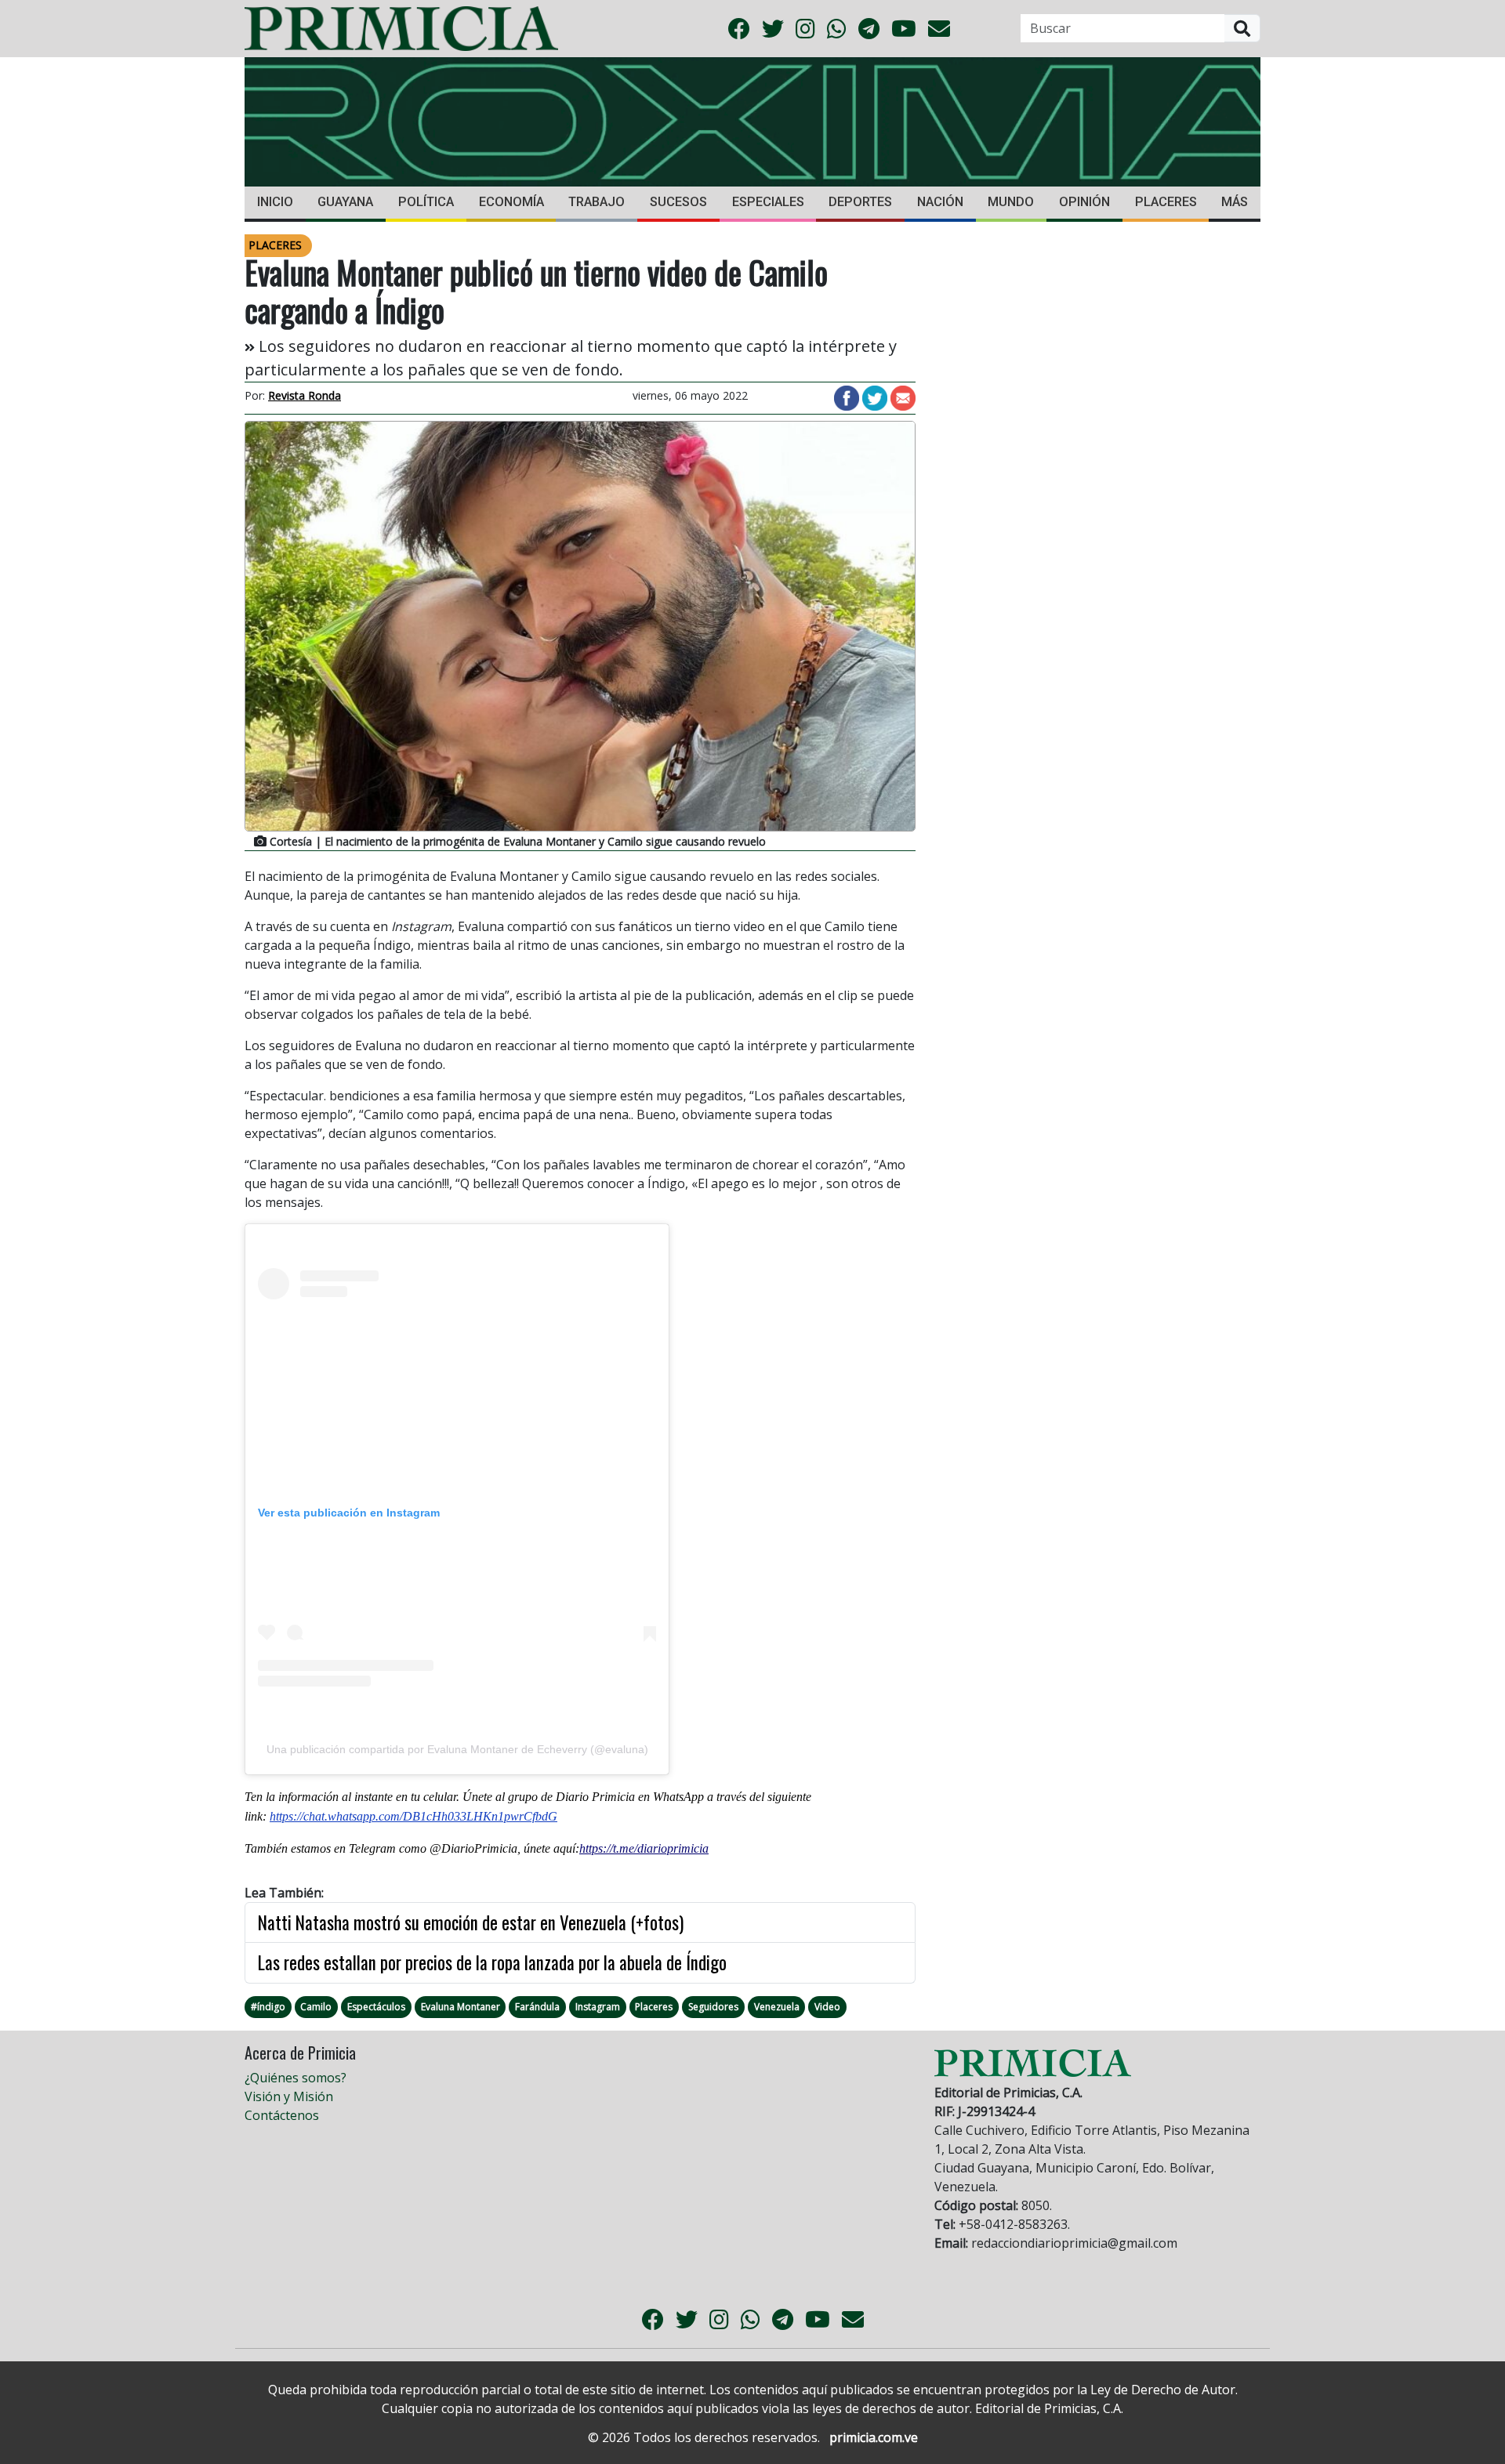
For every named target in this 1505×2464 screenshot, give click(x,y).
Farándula (537, 2007)
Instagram (598, 2007)
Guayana (345, 202)
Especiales (768, 202)
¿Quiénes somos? (296, 2078)
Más (1235, 202)
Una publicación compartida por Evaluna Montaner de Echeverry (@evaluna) (457, 1749)
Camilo (316, 2007)
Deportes (860, 202)
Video (827, 2007)
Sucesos (678, 202)
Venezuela (777, 2007)
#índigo (268, 2007)
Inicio (275, 202)
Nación (940, 202)
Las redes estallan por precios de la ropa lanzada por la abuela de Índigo (492, 1962)
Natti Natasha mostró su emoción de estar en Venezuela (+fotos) (471, 1922)
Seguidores (713, 2007)
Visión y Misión (289, 2096)
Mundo (1011, 202)
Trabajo (597, 202)
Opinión (1084, 202)
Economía (511, 202)
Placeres (1166, 202)
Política (426, 202)
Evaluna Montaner (461, 2007)
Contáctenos (282, 2115)
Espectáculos (376, 2007)
